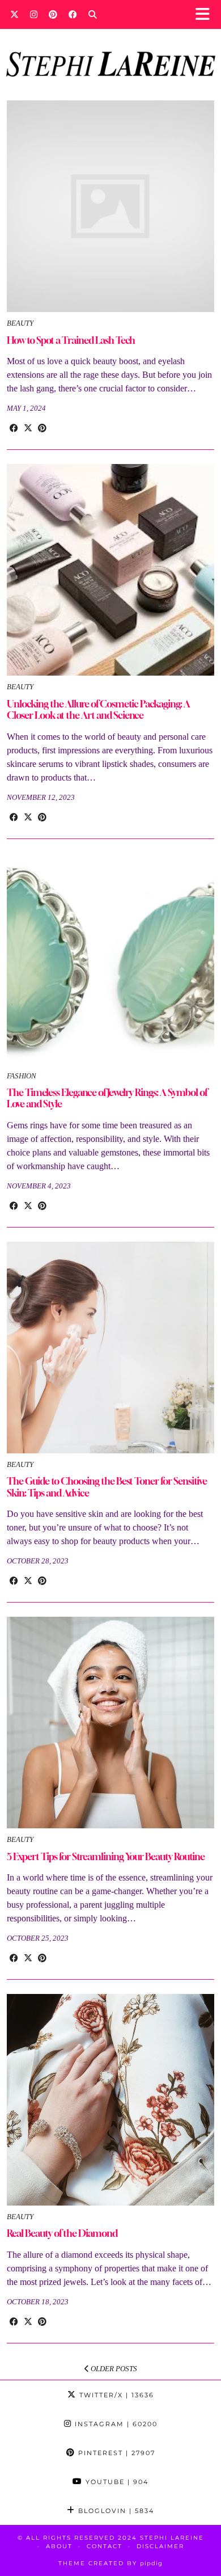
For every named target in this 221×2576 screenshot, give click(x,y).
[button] (206, 14)
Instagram (115, 2424)
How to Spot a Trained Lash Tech (71, 340)
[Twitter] (14, 14)
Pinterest (115, 2453)
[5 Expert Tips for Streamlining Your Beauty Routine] (110, 1723)
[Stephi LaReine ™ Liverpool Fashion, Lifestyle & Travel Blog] (110, 49)
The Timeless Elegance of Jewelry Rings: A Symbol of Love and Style (107, 1098)
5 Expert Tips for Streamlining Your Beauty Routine (106, 1856)
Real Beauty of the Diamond (62, 2233)
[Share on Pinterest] (42, 428)
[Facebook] (73, 14)
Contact (105, 2546)
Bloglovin (115, 2511)
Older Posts (113, 2369)
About (59, 2546)
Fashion (22, 1076)
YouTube (116, 2482)
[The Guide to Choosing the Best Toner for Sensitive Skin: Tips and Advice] (110, 1348)
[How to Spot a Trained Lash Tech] (110, 206)
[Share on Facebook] (14, 428)
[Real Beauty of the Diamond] (110, 2100)
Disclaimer (160, 2546)
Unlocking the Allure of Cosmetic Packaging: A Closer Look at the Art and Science (98, 709)
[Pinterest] (53, 14)
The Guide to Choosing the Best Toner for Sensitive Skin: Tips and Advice (107, 1487)
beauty (20, 323)
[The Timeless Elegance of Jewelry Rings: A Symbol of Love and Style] (110, 959)
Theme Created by (110, 2563)
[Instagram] (34, 14)
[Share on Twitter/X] (28, 428)
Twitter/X (115, 2395)
